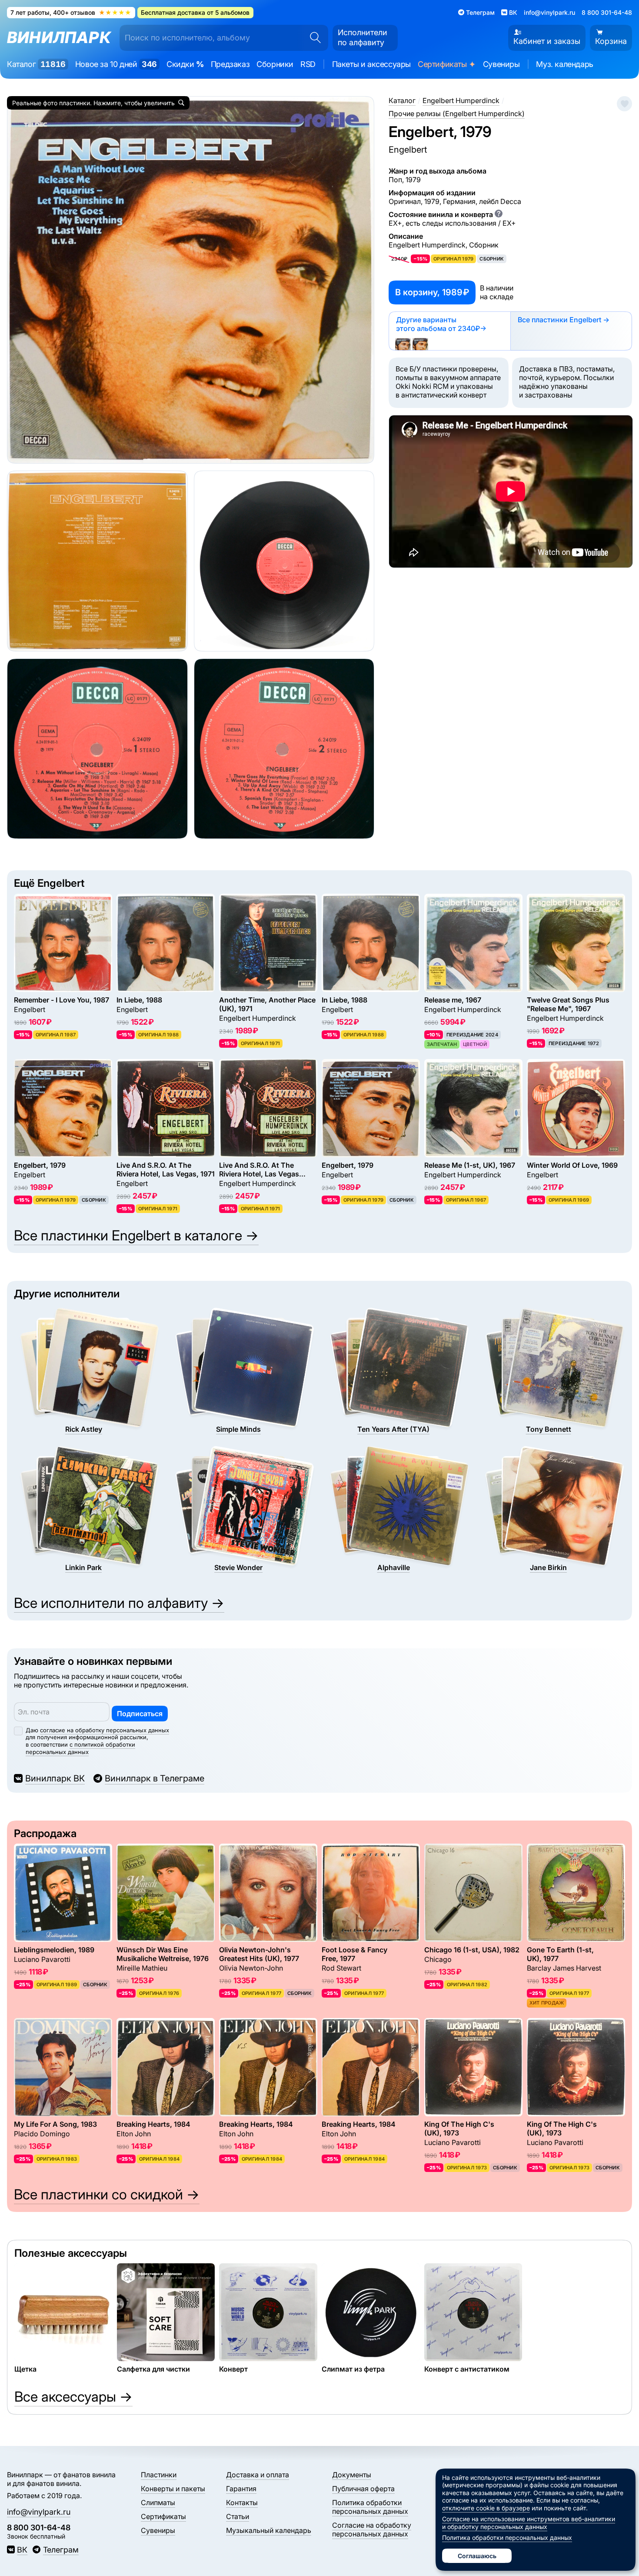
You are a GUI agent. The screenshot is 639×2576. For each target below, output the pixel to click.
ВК (22, 2550)
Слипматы (158, 2502)
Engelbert (408, 150)
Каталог (36, 64)
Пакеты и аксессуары (371, 64)
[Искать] (313, 38)
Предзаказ (230, 64)
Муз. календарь (564, 64)
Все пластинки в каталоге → (136, 1235)
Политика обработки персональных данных (370, 2507)
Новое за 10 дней (116, 64)
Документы (352, 2475)
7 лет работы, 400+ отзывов (71, 12)
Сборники (275, 64)
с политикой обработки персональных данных (80, 1748)
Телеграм (61, 2550)
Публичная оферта (363, 2489)
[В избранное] (624, 104)
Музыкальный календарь (269, 2530)
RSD (308, 64)
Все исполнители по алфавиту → (119, 1603)
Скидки (185, 64)
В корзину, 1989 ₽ (432, 292)
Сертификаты (447, 65)
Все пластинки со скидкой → (107, 2194)
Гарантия (241, 2489)
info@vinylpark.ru (549, 12)
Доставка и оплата (258, 2475)
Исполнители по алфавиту (363, 37)
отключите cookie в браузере (486, 2508)
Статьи (238, 2516)
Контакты (242, 2502)
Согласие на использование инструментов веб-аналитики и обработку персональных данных (529, 2523)
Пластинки (159, 2475)
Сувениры (501, 64)
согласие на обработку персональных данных (105, 1730)
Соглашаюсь (477, 2556)
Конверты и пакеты (173, 2489)
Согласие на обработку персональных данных (372, 2529)
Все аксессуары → (73, 2397)
